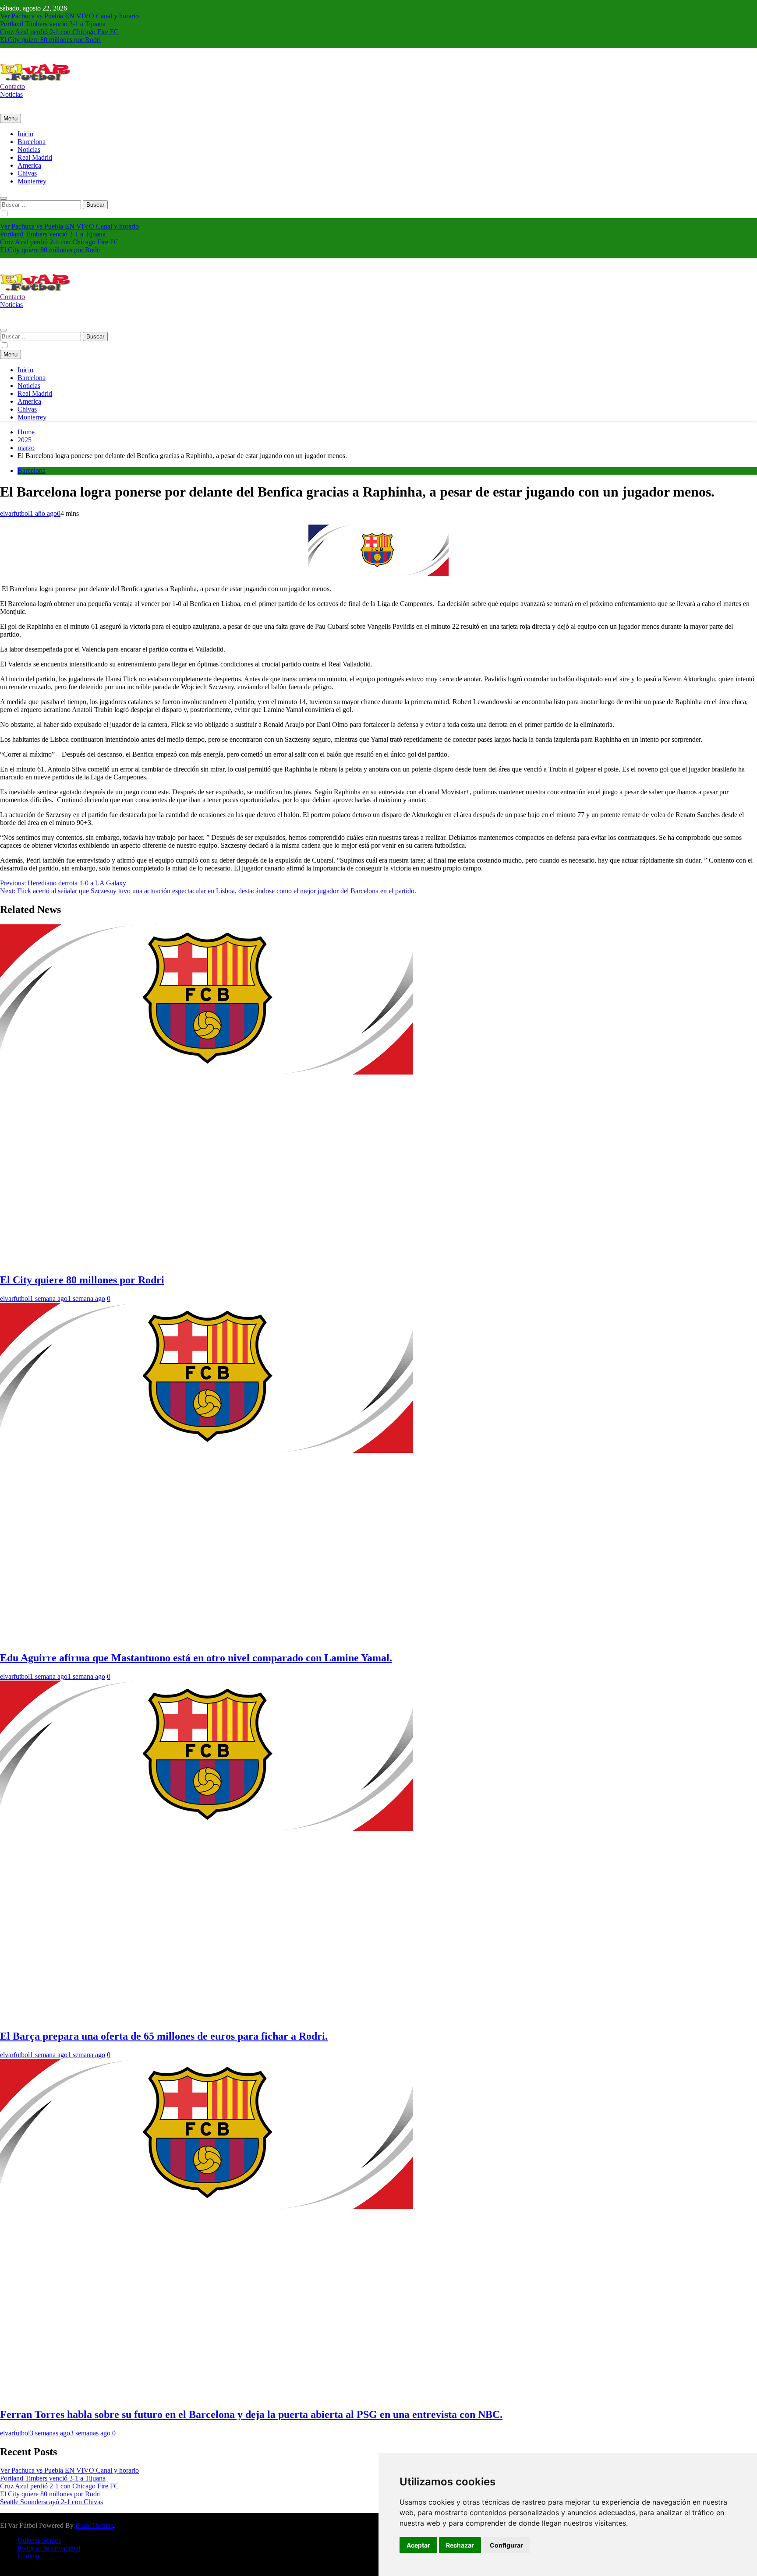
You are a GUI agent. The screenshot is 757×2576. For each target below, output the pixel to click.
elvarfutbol (15, 513)
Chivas (27, 173)
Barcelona (32, 142)
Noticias (29, 150)
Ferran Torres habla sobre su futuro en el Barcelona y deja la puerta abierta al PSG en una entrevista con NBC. (251, 2414)
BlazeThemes (94, 2525)
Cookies (29, 2556)
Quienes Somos (39, 2540)
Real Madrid (35, 157)
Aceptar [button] (418, 2545)
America (29, 165)
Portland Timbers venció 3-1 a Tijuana (53, 24)
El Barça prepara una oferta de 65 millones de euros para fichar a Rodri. (164, 2036)
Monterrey (32, 181)
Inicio (25, 134)
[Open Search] (4, 198)
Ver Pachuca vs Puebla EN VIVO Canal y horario (69, 16)
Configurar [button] (506, 2545)
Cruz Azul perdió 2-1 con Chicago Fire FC (59, 32)
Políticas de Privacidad (49, 2548)
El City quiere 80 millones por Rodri (50, 40)
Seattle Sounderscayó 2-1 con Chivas (51, 2502)
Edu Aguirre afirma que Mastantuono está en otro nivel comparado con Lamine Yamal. (196, 1658)
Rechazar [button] (460, 2545)
